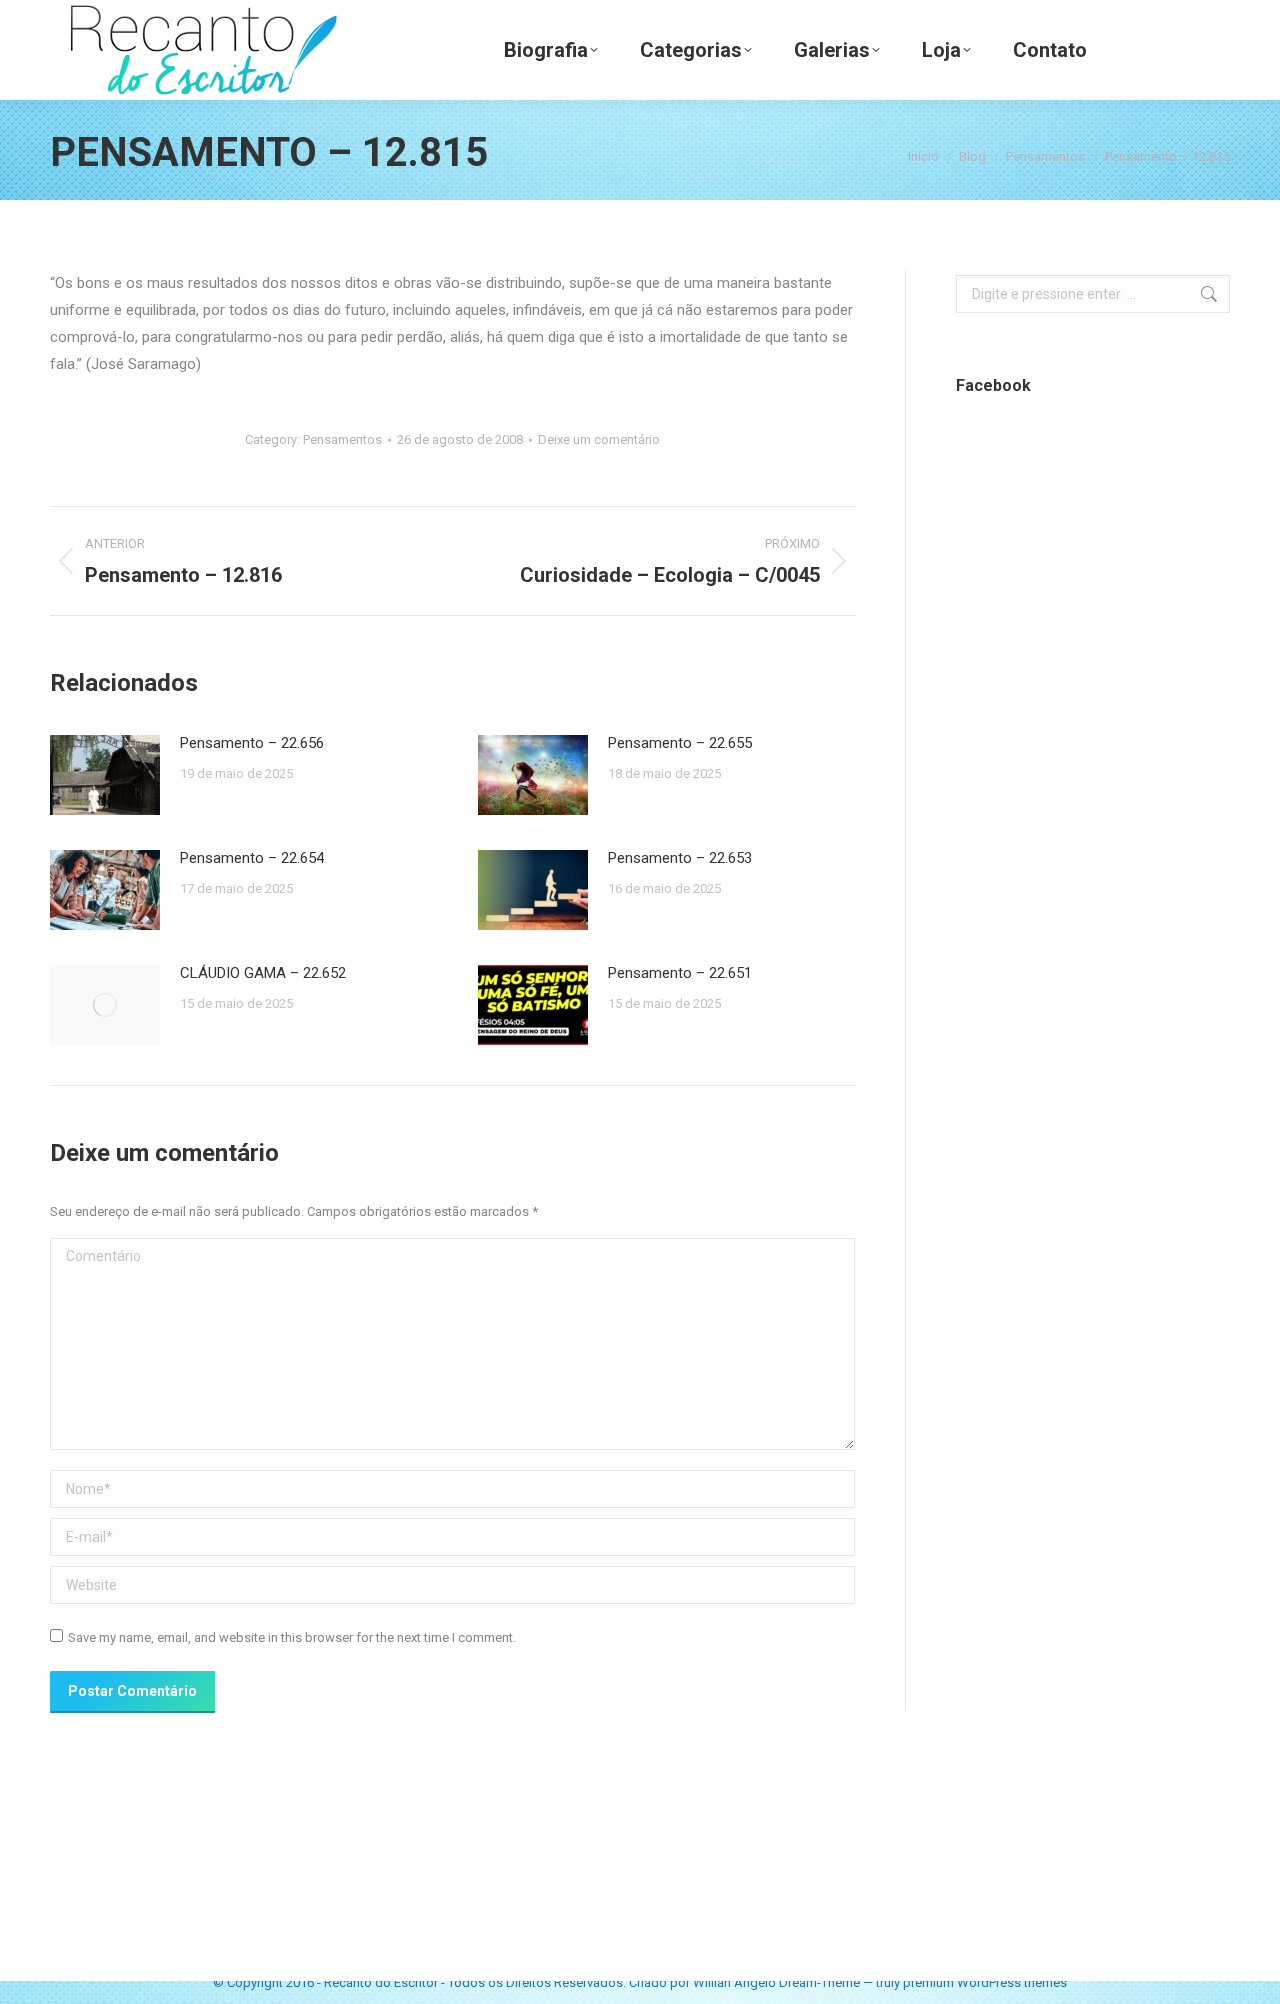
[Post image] (105, 775)
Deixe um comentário (599, 439)
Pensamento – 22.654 (252, 858)
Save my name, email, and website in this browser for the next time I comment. (292, 1637)
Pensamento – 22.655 (680, 743)
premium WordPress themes (985, 1982)
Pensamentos (342, 439)
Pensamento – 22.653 (680, 858)
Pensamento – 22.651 (680, 973)
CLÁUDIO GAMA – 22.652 (263, 973)
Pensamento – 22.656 (252, 743)
